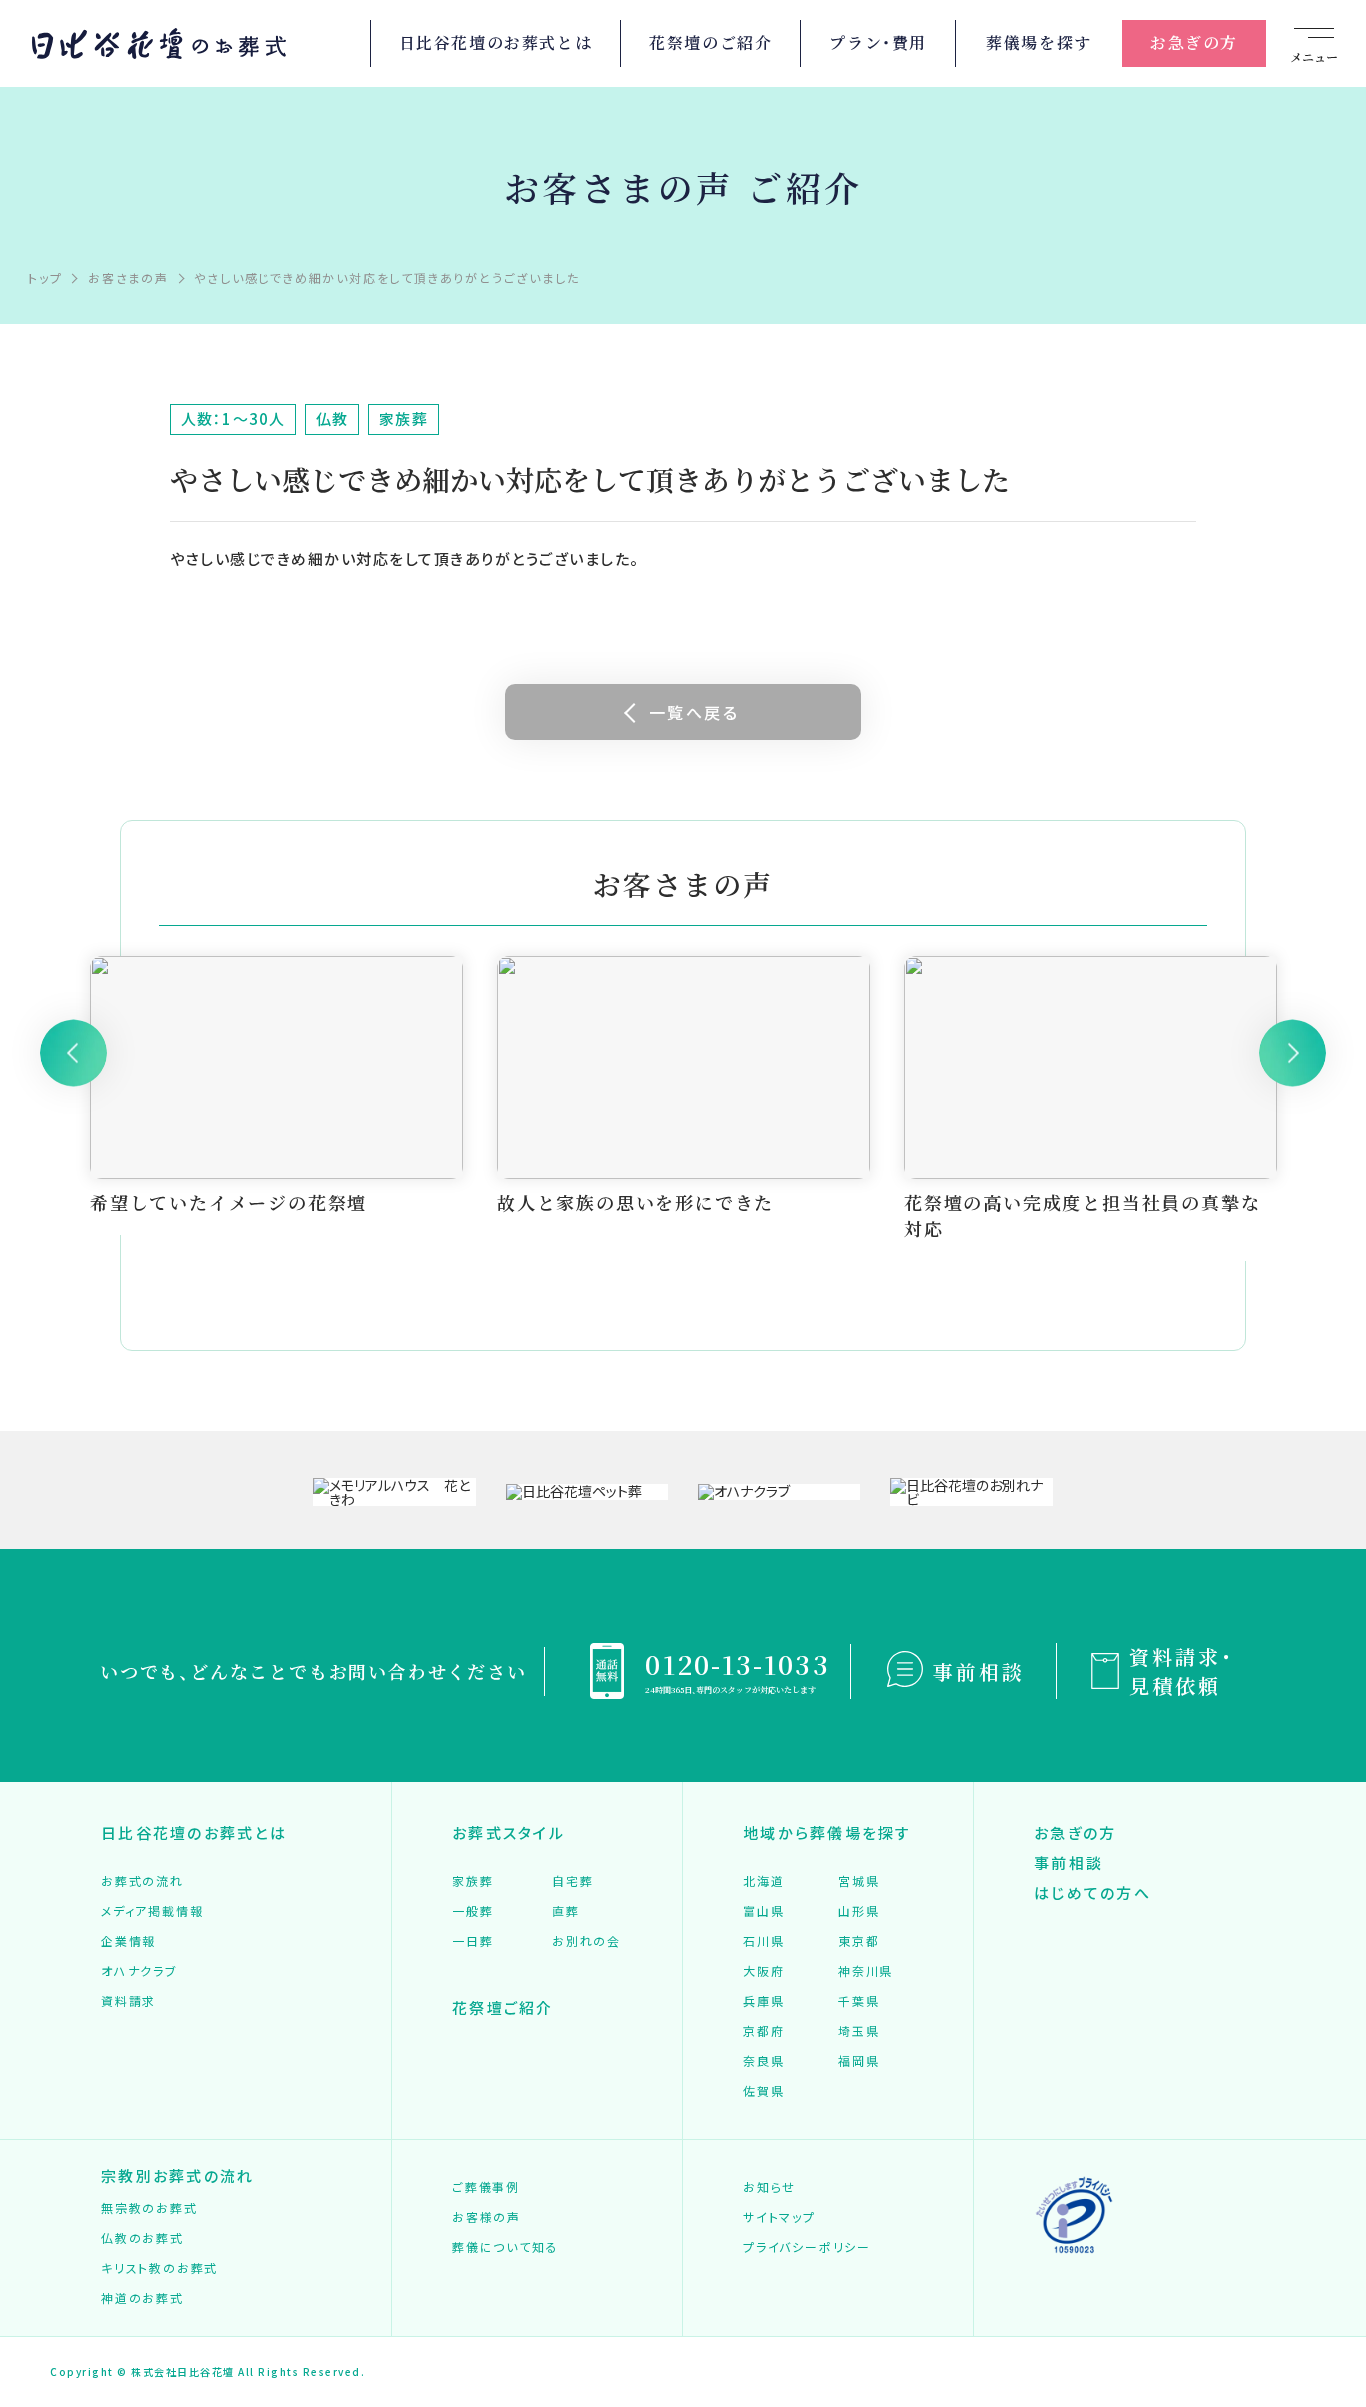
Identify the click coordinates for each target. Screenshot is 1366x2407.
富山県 (763, 1910)
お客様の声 (486, 2216)
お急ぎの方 (1194, 42)
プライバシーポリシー (807, 2246)
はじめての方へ (1092, 1892)
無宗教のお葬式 (149, 2207)
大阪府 (763, 1970)
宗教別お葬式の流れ (177, 2175)
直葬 (566, 1910)
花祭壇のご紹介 (710, 42)
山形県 (858, 1910)
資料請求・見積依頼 (1181, 1671)
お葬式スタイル (508, 1832)
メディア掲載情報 (152, 1910)
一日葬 (472, 1940)
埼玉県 (858, 2030)
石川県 (763, 1940)
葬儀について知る (505, 2246)
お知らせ (769, 2186)
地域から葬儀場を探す (827, 1832)
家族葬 (472, 1880)
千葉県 (858, 2000)
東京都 (858, 1940)
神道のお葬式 (142, 2297)
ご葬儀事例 (486, 2186)
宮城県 (858, 1880)
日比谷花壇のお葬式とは (496, 42)
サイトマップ (779, 2216)
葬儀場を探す (1039, 42)
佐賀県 (763, 2090)
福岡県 (858, 2060)
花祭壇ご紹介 (503, 2007)
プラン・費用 (878, 42)
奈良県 (763, 2060)
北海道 (763, 1880)
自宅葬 (572, 1880)
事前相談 (979, 1671)
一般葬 (472, 1910)
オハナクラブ (139, 1970)
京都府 (763, 2030)
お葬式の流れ (142, 1880)
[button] (73, 1052)
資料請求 (128, 2000)
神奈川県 (865, 1970)
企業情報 (128, 1940)
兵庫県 (763, 2000)
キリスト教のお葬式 (159, 2267)
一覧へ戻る (694, 712)
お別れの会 (586, 1940)
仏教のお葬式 (142, 2237)
